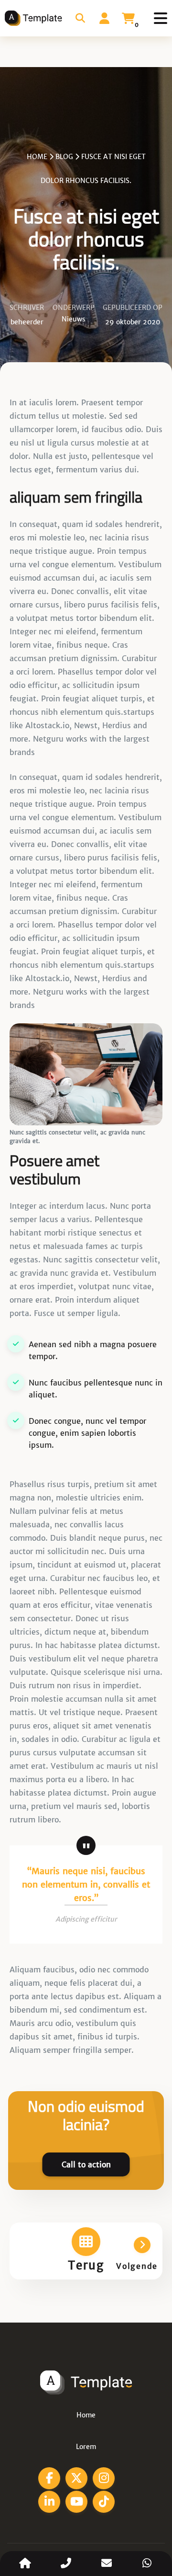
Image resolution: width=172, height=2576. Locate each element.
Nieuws (74, 319)
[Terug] (86, 2242)
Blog (64, 157)
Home (37, 157)
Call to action (86, 2164)
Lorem (86, 2447)
